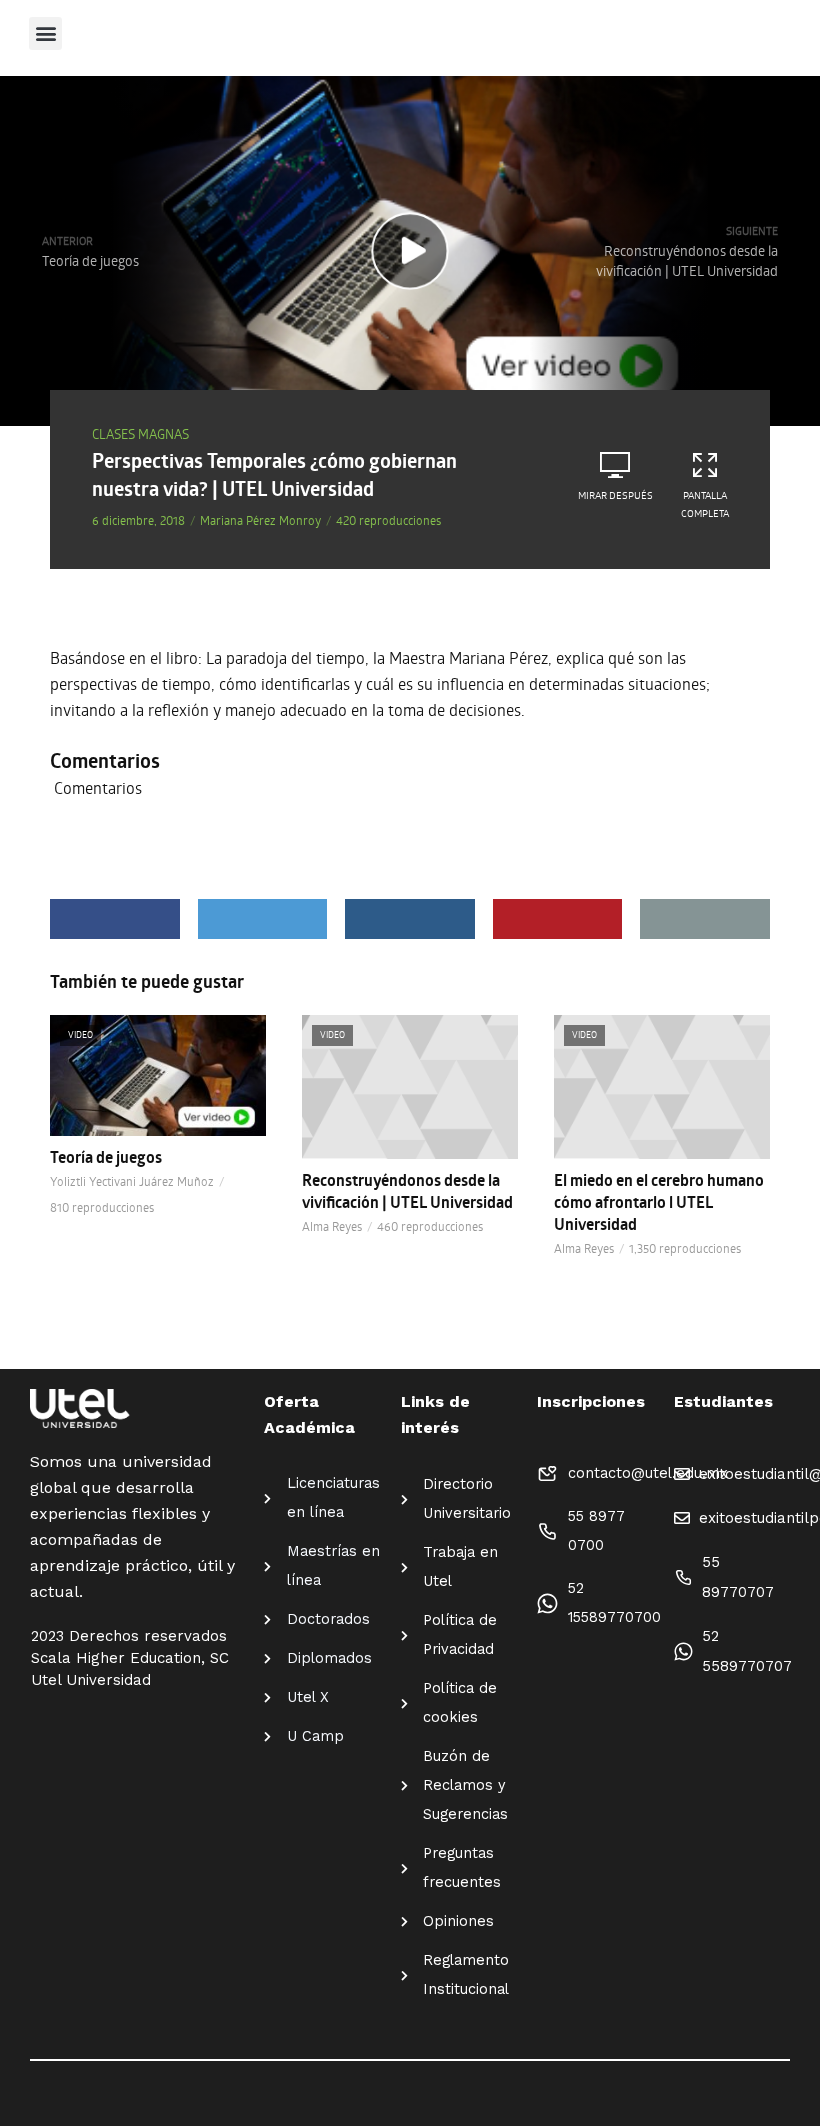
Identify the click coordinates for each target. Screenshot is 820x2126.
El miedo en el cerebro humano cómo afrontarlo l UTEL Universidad (659, 1202)
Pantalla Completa (705, 504)
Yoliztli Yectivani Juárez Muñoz (132, 1181)
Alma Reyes (332, 1226)
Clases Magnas (140, 434)
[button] (45, 33)
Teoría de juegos (106, 1157)
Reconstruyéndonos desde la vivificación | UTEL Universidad (407, 1191)
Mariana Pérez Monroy (260, 520)
